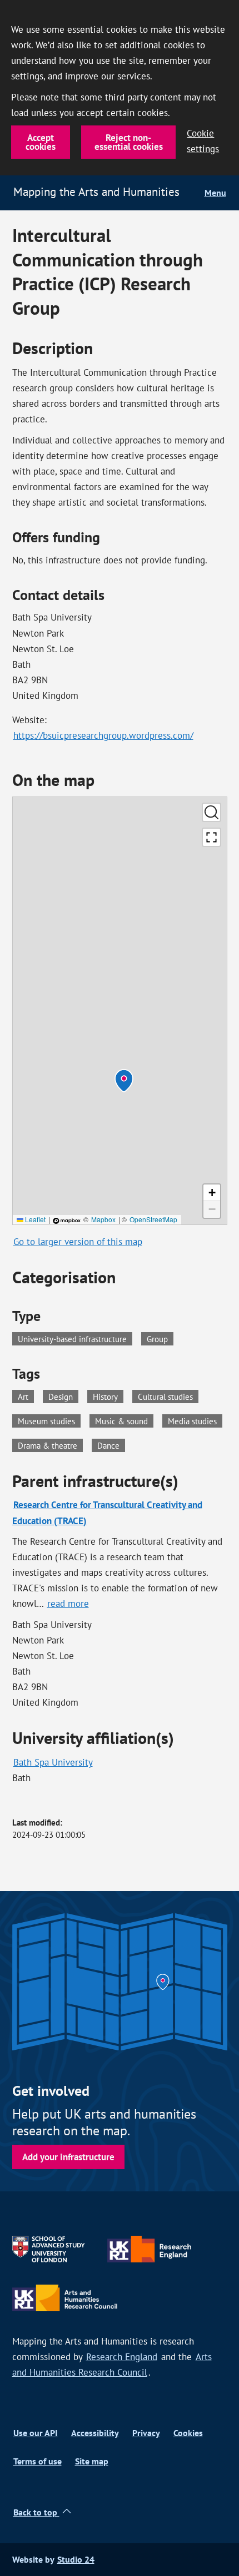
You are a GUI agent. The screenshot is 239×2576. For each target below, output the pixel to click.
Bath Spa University (53, 1762)
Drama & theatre (50, 1445)
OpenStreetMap (153, 1219)
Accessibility (95, 2433)
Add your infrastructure (68, 2157)
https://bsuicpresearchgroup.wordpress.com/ (103, 735)
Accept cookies (41, 142)
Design (63, 1396)
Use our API (36, 2433)
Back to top (36, 2512)
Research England (122, 2357)
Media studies (195, 1420)
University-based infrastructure (72, 1339)
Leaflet (34, 1219)
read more (69, 1604)
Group (157, 1339)
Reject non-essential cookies (129, 142)
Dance (111, 1445)
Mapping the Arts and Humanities (96, 192)
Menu (215, 193)
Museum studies (49, 1420)
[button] (124, 1081)
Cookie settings (203, 141)
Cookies (188, 2433)
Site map (92, 2461)
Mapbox (103, 1219)
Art (26, 1396)
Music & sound (124, 1420)
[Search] (211, 812)
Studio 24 (76, 2560)
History (108, 1396)
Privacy (146, 2433)
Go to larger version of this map (78, 1242)
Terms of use (38, 2461)
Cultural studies (168, 1396)
